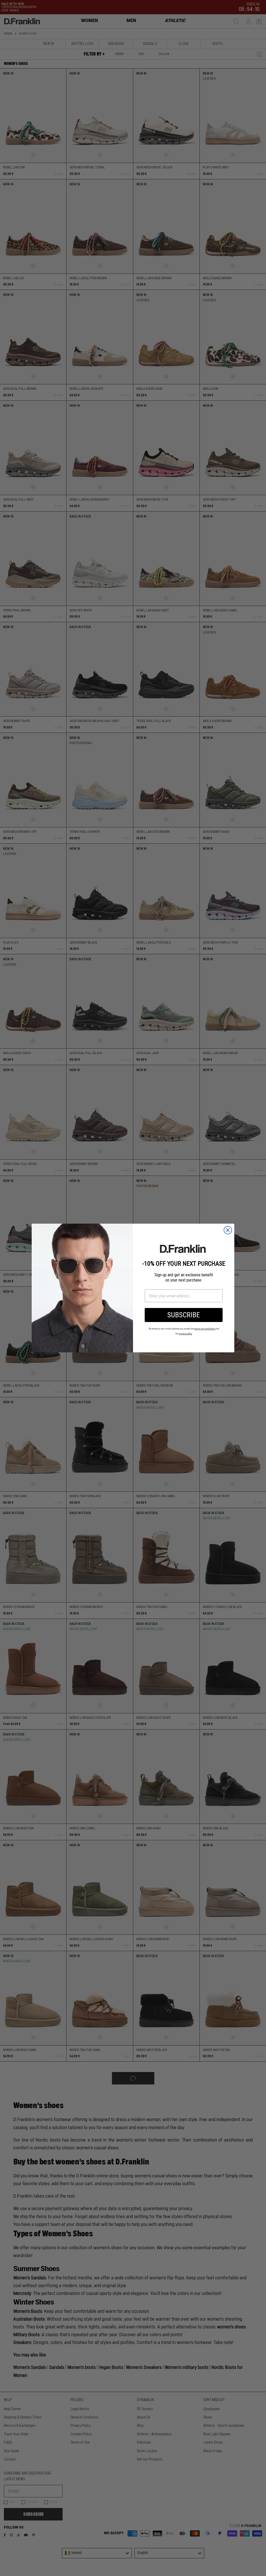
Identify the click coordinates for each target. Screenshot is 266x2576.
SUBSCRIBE (184, 1315)
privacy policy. (186, 1334)
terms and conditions (205, 1329)
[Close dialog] (228, 1230)
